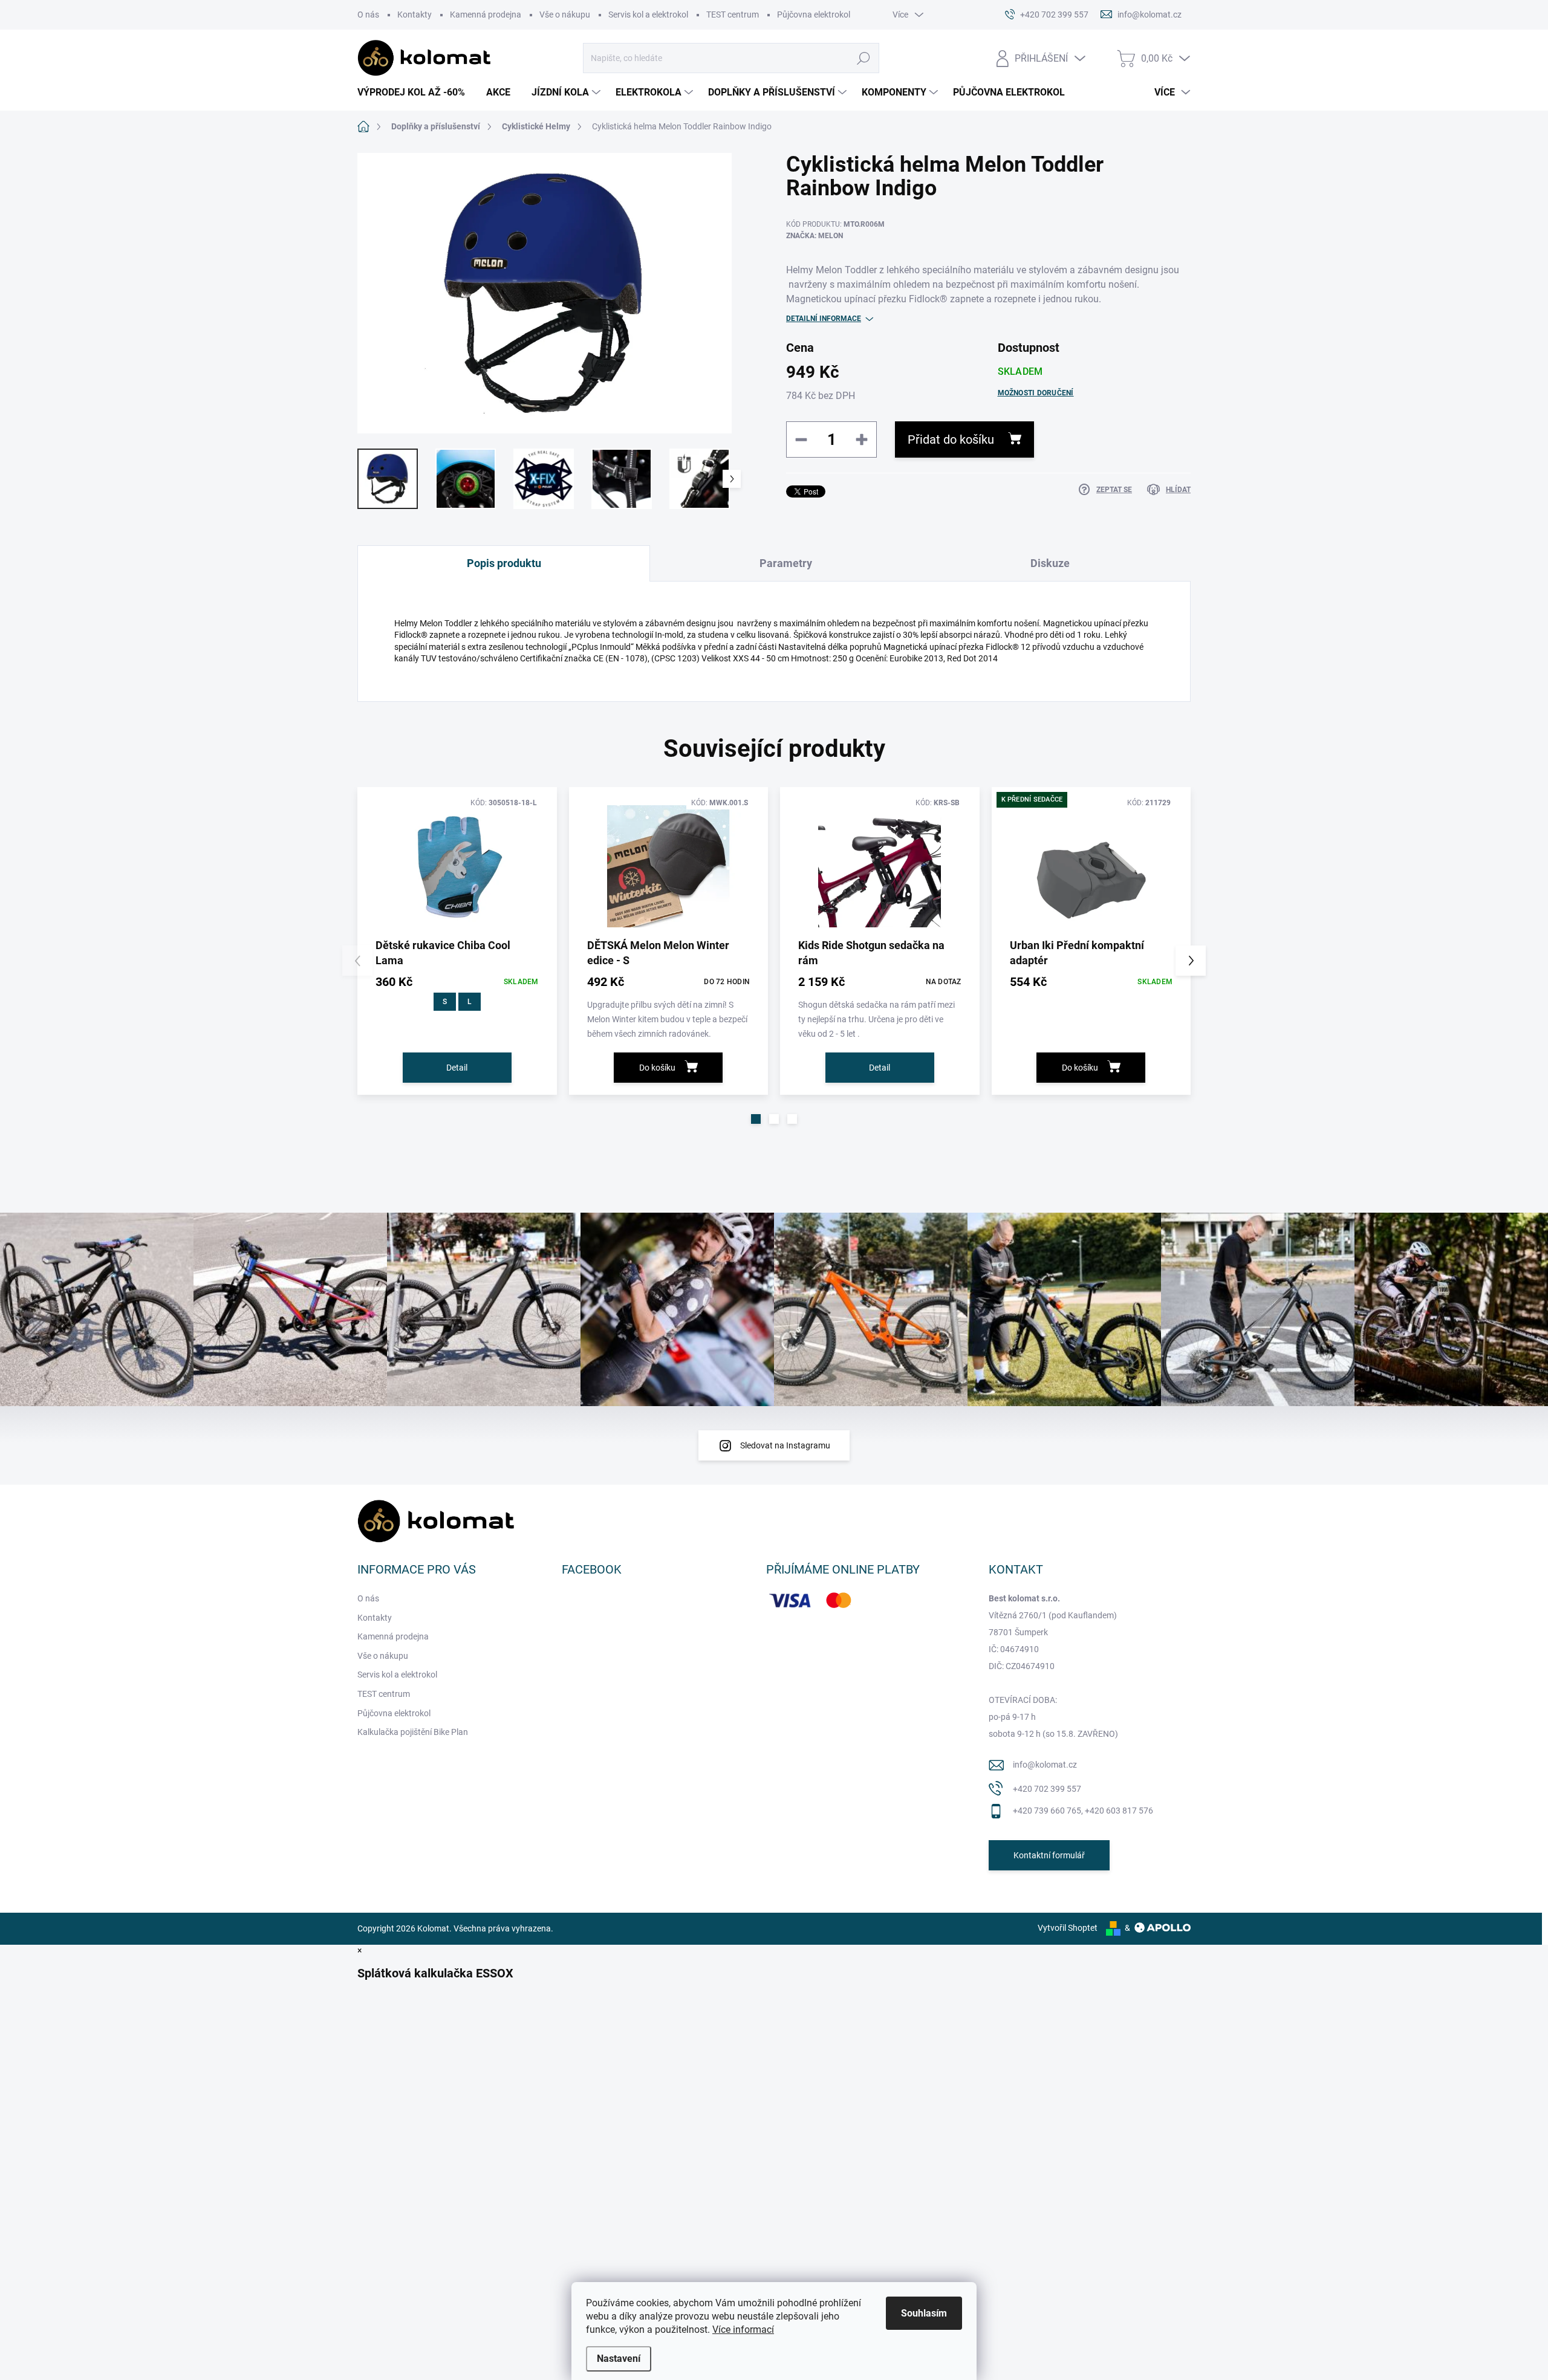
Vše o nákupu (565, 15)
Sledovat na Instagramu (785, 1445)
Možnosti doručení (1036, 393)
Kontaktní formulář (1049, 1855)
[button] (756, 1119)
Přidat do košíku (951, 439)
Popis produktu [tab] (504, 563)
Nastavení (619, 2359)
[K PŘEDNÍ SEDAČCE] (1091, 867)
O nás (368, 15)
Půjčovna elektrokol (814, 15)
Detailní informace (824, 319)
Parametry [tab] (786, 563)
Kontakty (415, 15)
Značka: (815, 236)
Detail (457, 1068)
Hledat (864, 58)
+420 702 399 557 (1047, 1789)
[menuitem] (416, 92)
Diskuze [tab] (1050, 563)
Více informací (743, 2330)
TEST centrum (733, 15)
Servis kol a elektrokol (648, 15)
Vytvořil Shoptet (1068, 1928)
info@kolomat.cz (1045, 1765)
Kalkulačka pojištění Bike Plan (413, 1732)
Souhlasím (924, 2313)
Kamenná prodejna (486, 15)
